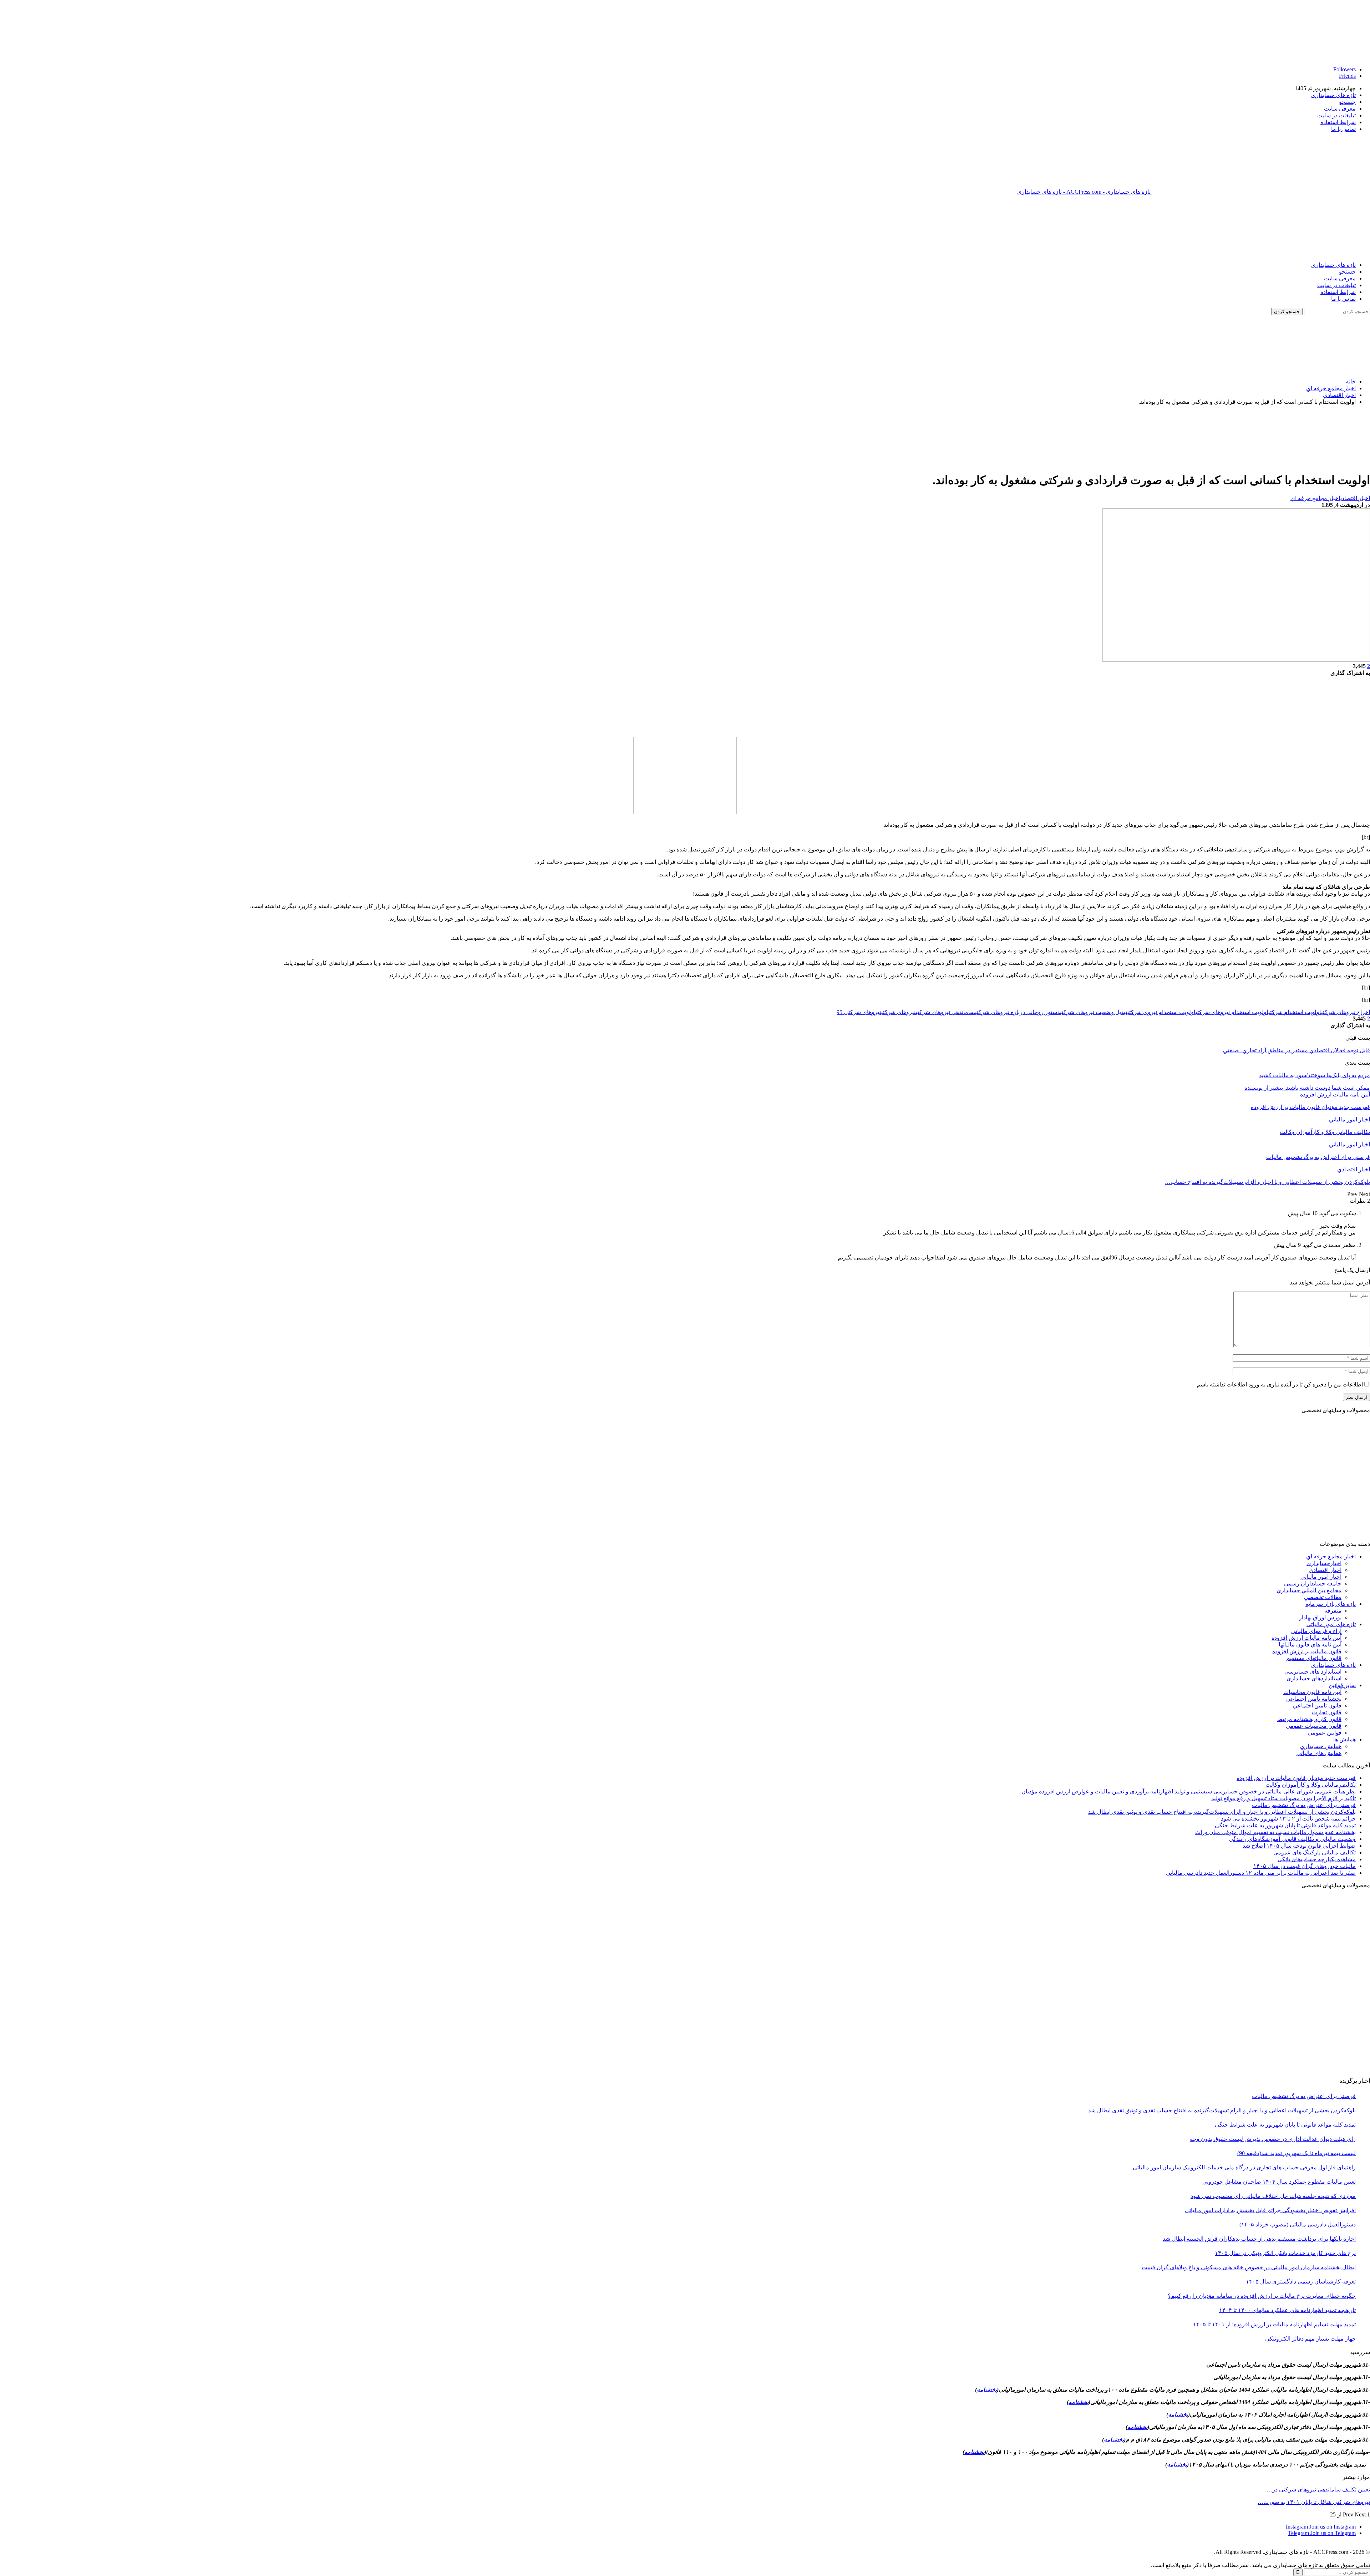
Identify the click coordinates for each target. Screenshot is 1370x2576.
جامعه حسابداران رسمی (1313, 1584)
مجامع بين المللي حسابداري (1309, 1590)
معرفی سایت (1340, 109)
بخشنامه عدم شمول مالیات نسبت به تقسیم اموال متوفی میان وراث (1275, 1832)
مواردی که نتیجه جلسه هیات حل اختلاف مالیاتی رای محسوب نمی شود (1273, 2196)
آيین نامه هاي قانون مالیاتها (1310, 1645)
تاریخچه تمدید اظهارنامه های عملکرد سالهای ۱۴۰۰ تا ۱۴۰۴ (1287, 2310)
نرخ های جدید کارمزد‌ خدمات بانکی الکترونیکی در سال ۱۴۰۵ (1285, 2253)
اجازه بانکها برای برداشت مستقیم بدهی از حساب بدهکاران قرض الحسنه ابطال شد (1259, 2239)
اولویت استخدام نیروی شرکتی (1161, 1012)
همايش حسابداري (1321, 1746)
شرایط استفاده (1338, 122)
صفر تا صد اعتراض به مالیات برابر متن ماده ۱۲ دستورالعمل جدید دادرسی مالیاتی (1261, 1873)
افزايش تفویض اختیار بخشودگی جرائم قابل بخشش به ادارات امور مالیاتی (1270, 2210)
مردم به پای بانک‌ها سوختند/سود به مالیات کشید (1315, 1075)
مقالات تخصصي (1323, 1597)
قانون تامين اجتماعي (1317, 1706)
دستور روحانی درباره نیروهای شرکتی (1018, 1012)
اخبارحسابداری (1324, 1563)
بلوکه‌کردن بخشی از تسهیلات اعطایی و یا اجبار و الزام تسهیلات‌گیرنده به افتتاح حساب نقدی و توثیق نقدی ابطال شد (1222, 1812)
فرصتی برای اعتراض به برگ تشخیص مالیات (1304, 1805)
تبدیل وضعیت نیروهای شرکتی (1094, 1012)
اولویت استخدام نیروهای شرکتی (1232, 1012)
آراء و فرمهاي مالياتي (1316, 1631)
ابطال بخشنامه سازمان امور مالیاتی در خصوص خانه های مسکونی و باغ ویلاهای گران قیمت (1249, 2267)
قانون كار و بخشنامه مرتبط (1309, 1719)
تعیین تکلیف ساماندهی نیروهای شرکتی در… (1318, 2490)
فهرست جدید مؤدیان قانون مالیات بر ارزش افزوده (1296, 1778)
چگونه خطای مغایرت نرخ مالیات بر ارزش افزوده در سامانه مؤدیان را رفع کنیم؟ (1262, 2296)
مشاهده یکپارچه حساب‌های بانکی (1317, 1859)
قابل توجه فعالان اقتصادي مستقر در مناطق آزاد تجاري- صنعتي (1297, 1050)
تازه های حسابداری (1333, 95)
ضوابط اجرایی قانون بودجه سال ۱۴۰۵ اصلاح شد (1299, 1846)
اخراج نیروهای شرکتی (1346, 1012)
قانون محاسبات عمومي (1314, 1726)
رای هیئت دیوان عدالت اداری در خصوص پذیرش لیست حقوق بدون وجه (1273, 2139)
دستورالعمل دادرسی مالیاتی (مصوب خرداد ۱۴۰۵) (1298, 2224)
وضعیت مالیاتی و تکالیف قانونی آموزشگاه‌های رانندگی (1292, 1839)
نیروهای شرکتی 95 (859, 1012)
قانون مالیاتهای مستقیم (1314, 1658)
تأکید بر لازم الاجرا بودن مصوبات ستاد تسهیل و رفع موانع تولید (1283, 1798)
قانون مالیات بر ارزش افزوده (1307, 1651)
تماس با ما (1343, 129)
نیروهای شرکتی (899, 1012)
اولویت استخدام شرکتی (1295, 1012)
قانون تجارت (1327, 1712)
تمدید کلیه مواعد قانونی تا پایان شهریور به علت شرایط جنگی (1285, 1825)
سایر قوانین (1342, 1685)
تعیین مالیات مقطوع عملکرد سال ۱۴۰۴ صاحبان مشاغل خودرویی (1279, 2182)
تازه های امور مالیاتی (1331, 1624)
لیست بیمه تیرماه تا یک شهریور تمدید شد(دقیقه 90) (1297, 2153)
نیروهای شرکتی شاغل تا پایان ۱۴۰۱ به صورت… (1314, 2502)
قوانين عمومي (1325, 1733)
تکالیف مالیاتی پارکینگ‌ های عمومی (1315, 1852)
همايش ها (1344, 1739)
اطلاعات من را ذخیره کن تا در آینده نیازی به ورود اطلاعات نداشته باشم (1280, 1384)
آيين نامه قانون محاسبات (1312, 1692)
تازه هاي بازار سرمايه (1331, 1604)
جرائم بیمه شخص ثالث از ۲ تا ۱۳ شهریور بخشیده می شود (1288, 1819)
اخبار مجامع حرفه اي (1315, 498)
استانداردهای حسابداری (1314, 1678)
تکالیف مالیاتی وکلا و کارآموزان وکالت (1311, 1785)
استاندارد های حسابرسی (1313, 1672)
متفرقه (1333, 1611)
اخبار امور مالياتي (1349, 1119)
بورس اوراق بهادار (1320, 1617)
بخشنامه (987, 2390)
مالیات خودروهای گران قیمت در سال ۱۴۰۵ (1305, 1866)
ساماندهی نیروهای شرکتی (945, 1012)
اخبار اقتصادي (1355, 498)
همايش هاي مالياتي (1319, 1753)
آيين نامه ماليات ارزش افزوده (1335, 1094)
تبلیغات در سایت (1336, 115)
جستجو (1347, 102)
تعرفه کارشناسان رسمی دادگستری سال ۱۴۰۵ (1301, 2282)
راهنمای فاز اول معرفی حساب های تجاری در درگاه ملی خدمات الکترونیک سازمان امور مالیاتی (1244, 2167)
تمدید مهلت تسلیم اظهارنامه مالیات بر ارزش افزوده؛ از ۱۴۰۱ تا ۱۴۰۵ (1274, 2324)
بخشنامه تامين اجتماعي (1314, 1699)
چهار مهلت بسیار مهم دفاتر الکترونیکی (1310, 2339)
